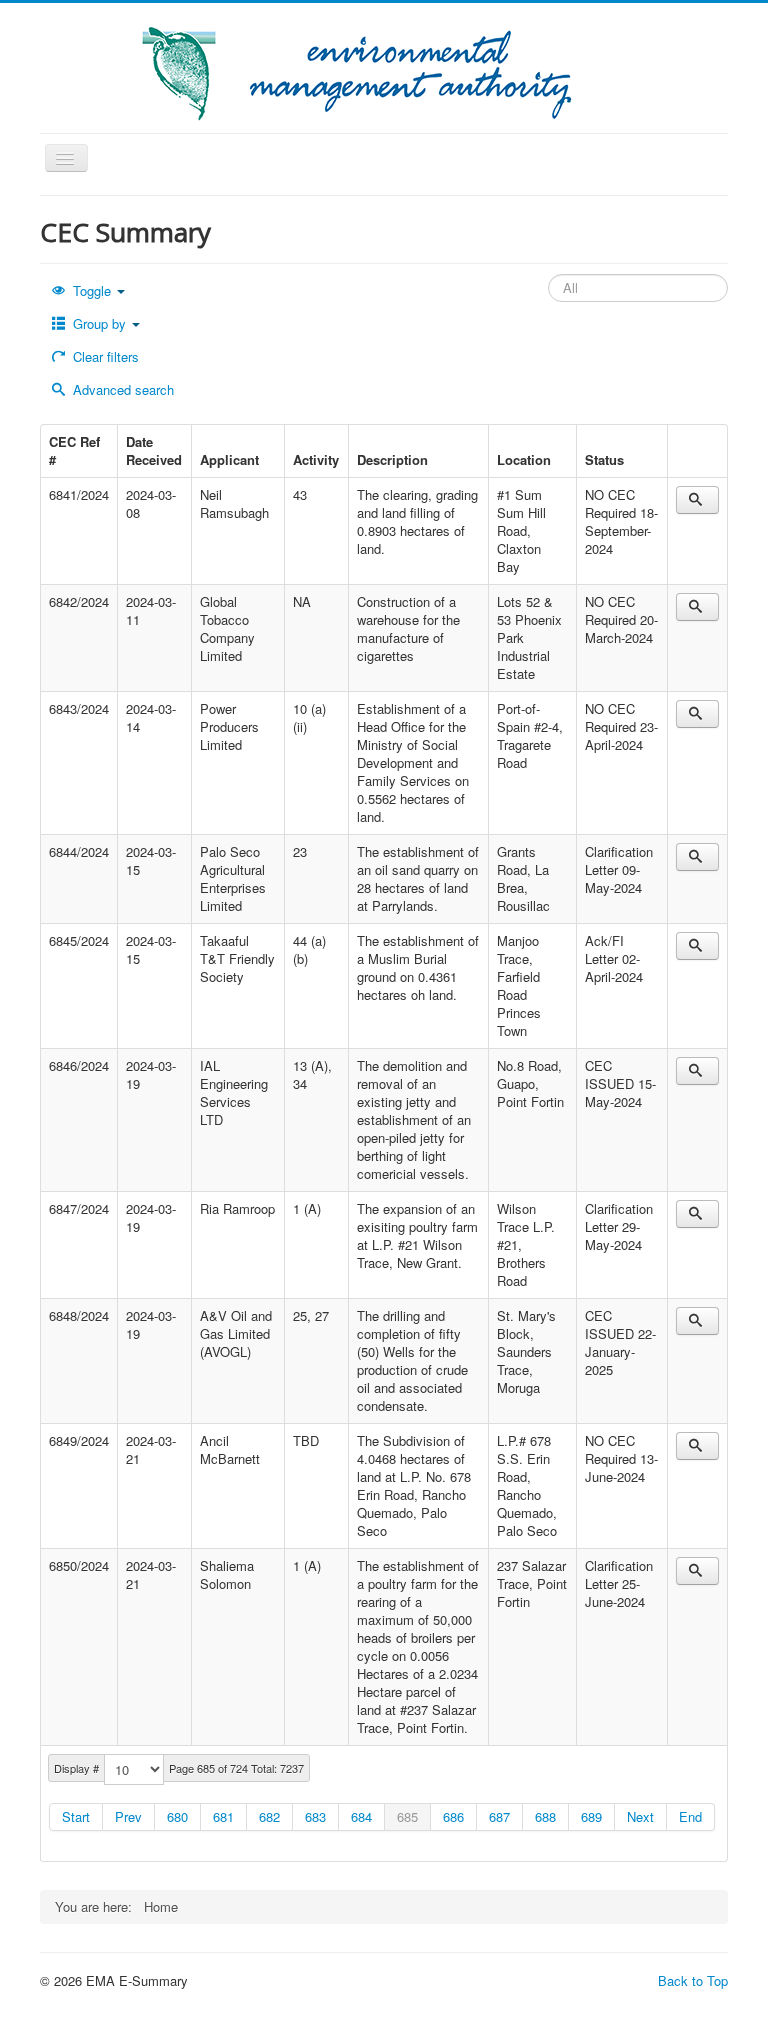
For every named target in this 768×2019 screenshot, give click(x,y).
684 (361, 1816)
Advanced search (121, 389)
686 (453, 1816)
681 (223, 1816)
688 (545, 1816)
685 (407, 1816)
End (690, 1816)
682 (269, 1816)
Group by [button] (99, 323)
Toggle (92, 290)
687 (499, 1816)
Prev (128, 1816)
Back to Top (693, 1980)
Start (76, 1816)
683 (315, 1816)
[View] (697, 500)
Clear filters (104, 356)
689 (591, 1816)
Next (640, 1816)
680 (177, 1816)
